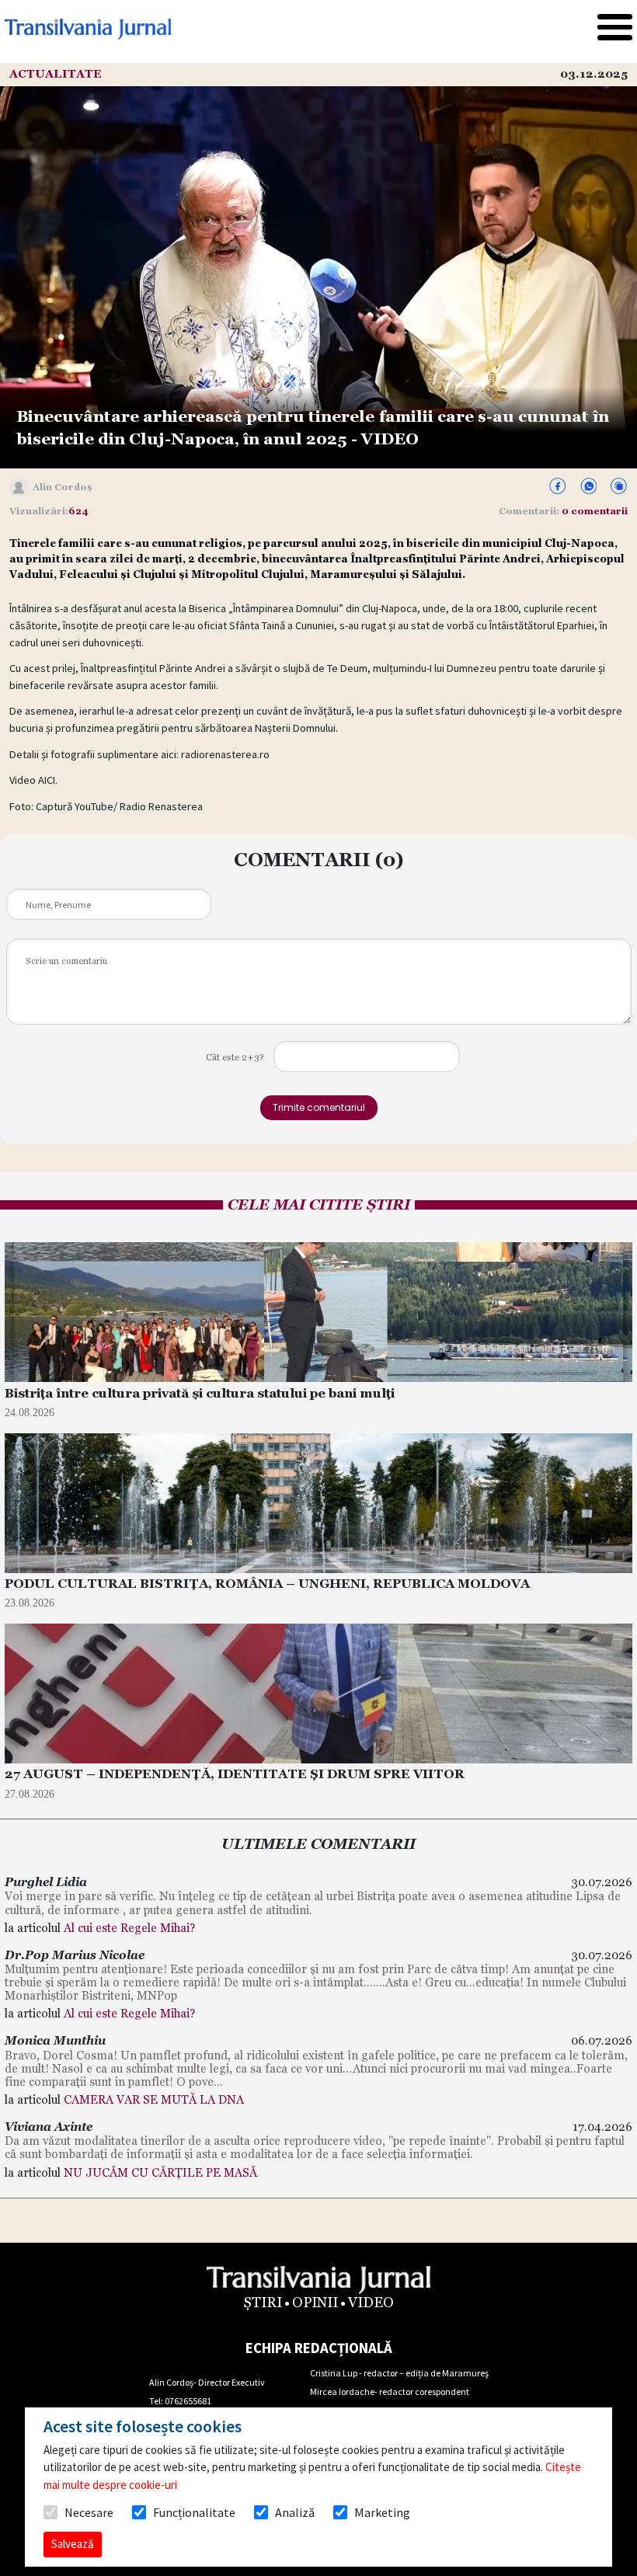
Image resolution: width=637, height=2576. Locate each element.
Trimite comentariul (319, 1107)
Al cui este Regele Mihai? (129, 1928)
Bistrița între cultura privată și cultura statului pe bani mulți (200, 1393)
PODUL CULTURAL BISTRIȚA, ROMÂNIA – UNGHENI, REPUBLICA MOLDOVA (267, 1584)
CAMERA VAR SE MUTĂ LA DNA (154, 2099)
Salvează (73, 2544)
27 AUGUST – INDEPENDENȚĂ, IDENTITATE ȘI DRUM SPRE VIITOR (235, 1774)
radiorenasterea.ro (225, 754)
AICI (47, 780)
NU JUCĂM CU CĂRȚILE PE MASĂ (160, 2172)
